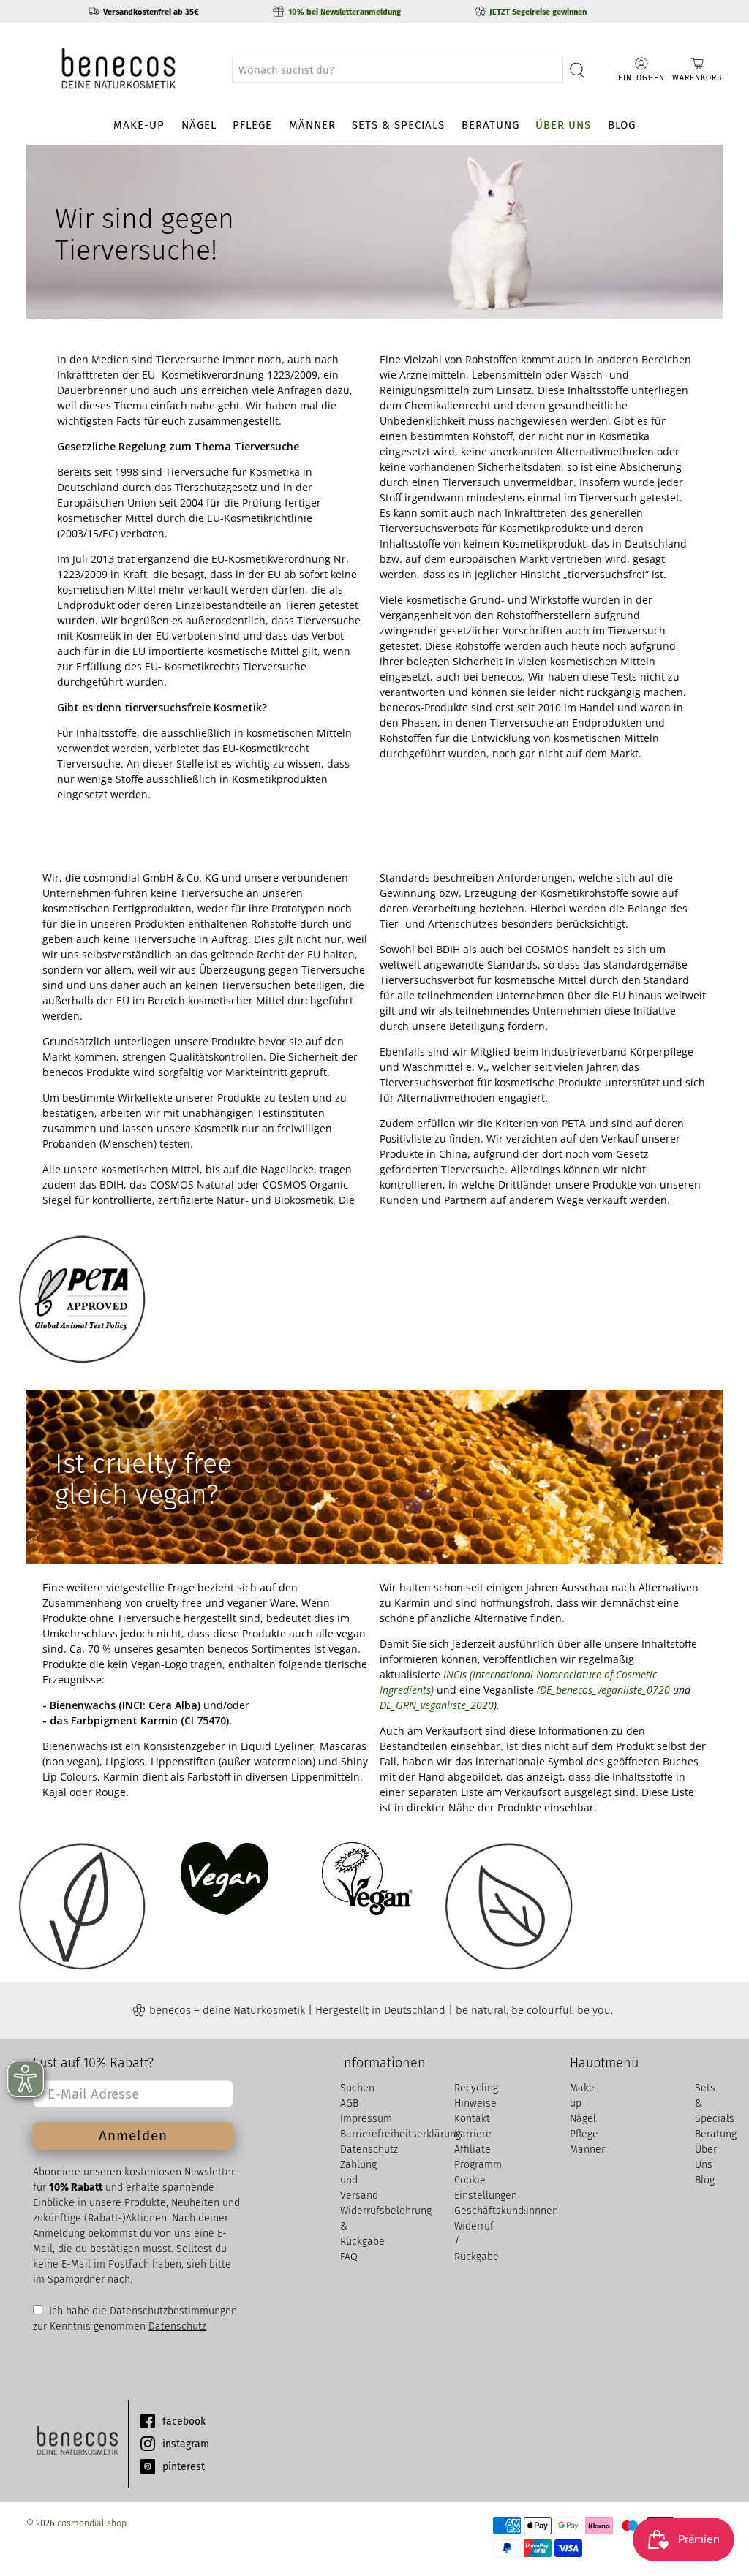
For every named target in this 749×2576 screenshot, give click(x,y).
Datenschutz (177, 2326)
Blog (622, 125)
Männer (312, 125)
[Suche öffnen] (577, 70)
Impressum (366, 2119)
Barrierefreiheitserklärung (400, 2134)
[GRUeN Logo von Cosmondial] (77, 2444)
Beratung (490, 125)
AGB (349, 2103)
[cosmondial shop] (118, 70)
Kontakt (472, 2119)
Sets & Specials (398, 125)
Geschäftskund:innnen (506, 2211)
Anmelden (133, 2136)
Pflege (252, 125)
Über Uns (563, 125)
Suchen (357, 2088)
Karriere (473, 2134)
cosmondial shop (92, 2523)
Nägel (199, 125)
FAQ (349, 2257)
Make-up (139, 125)
